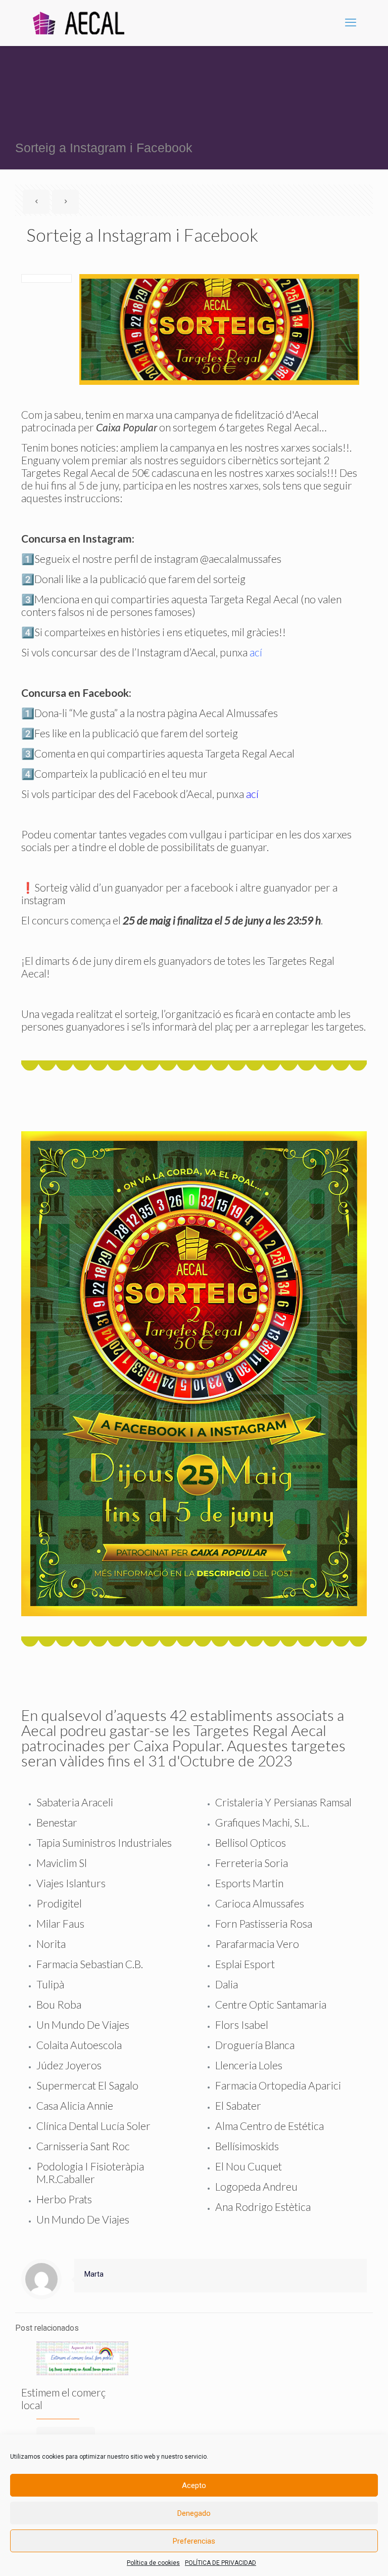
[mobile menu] (351, 23)
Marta (94, 2274)
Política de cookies (153, 2563)
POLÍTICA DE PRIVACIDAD (221, 2563)
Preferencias (194, 2541)
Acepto (194, 2485)
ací (256, 652)
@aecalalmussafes (241, 559)
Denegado (194, 2513)
